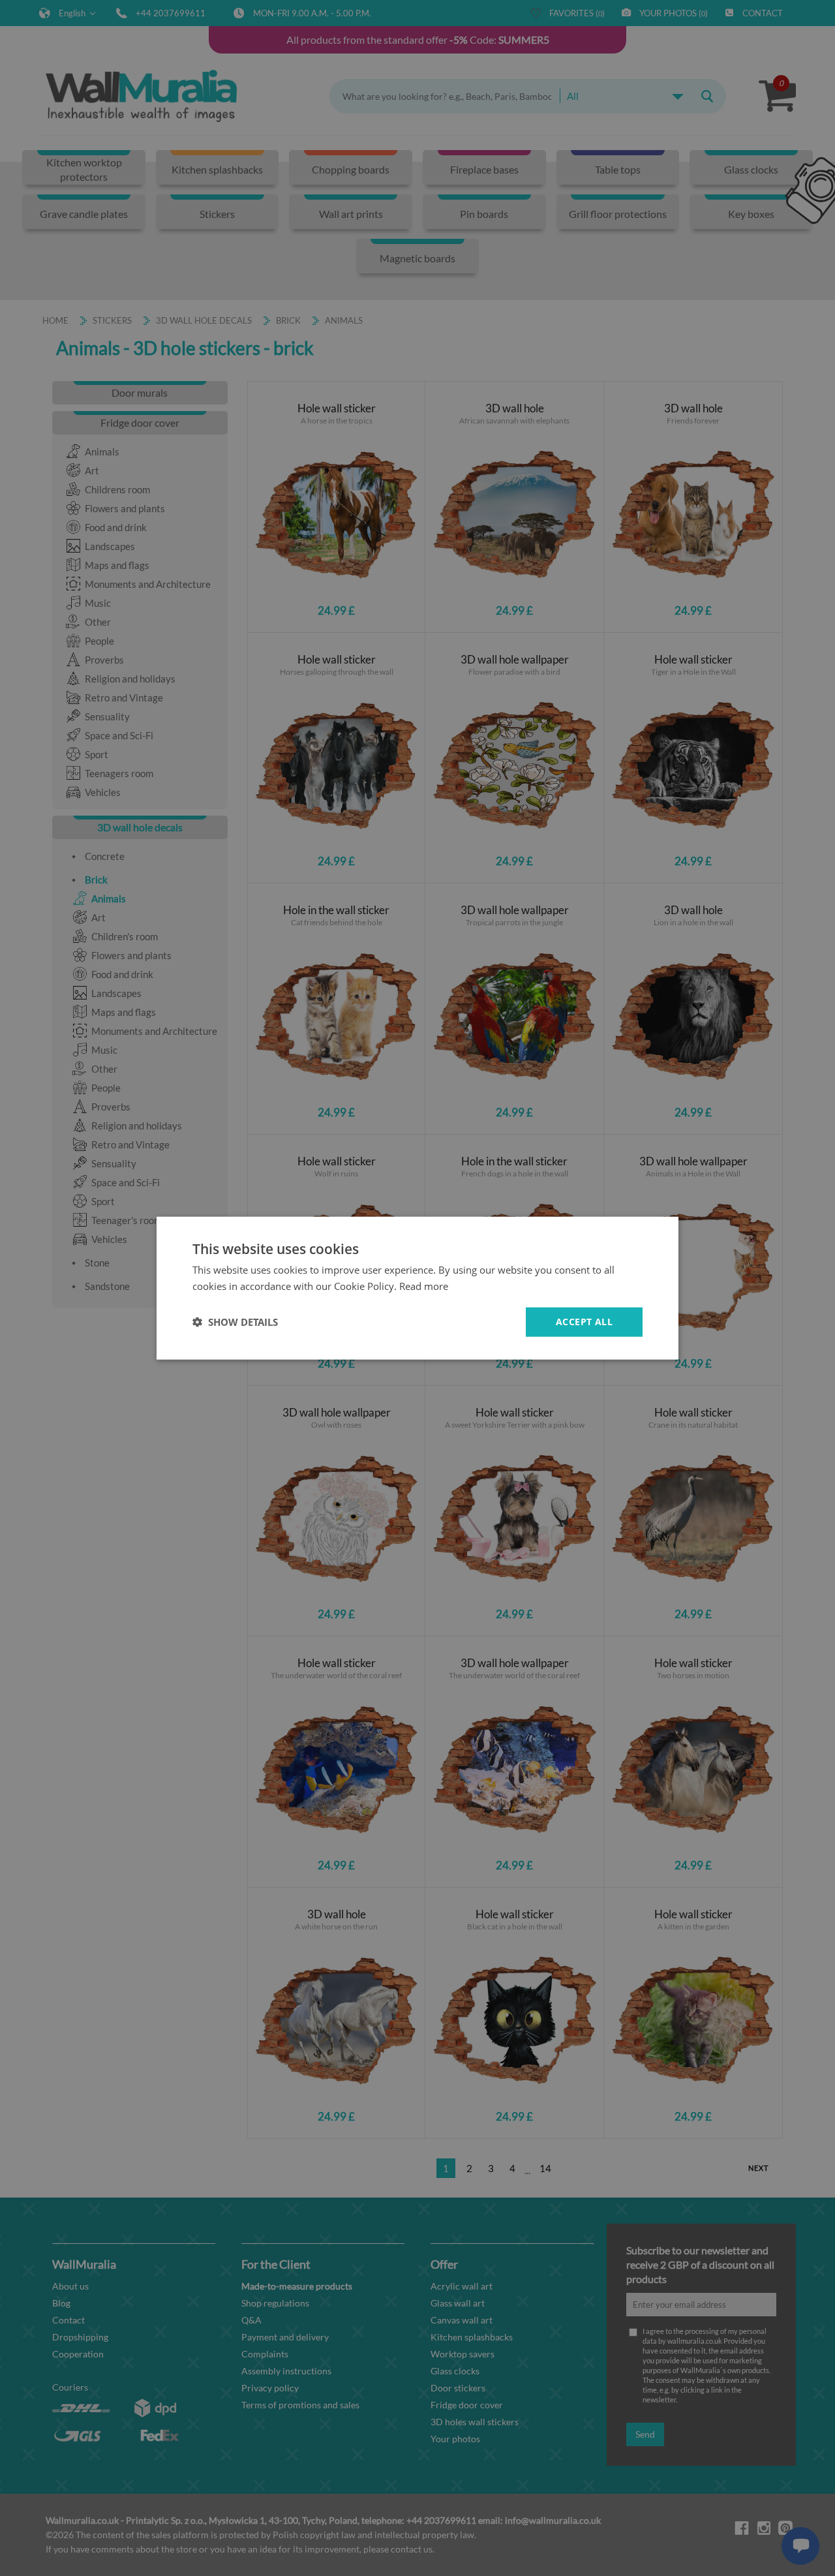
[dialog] (417, 1288)
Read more (424, 1286)
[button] (235, 1322)
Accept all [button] (584, 1322)
